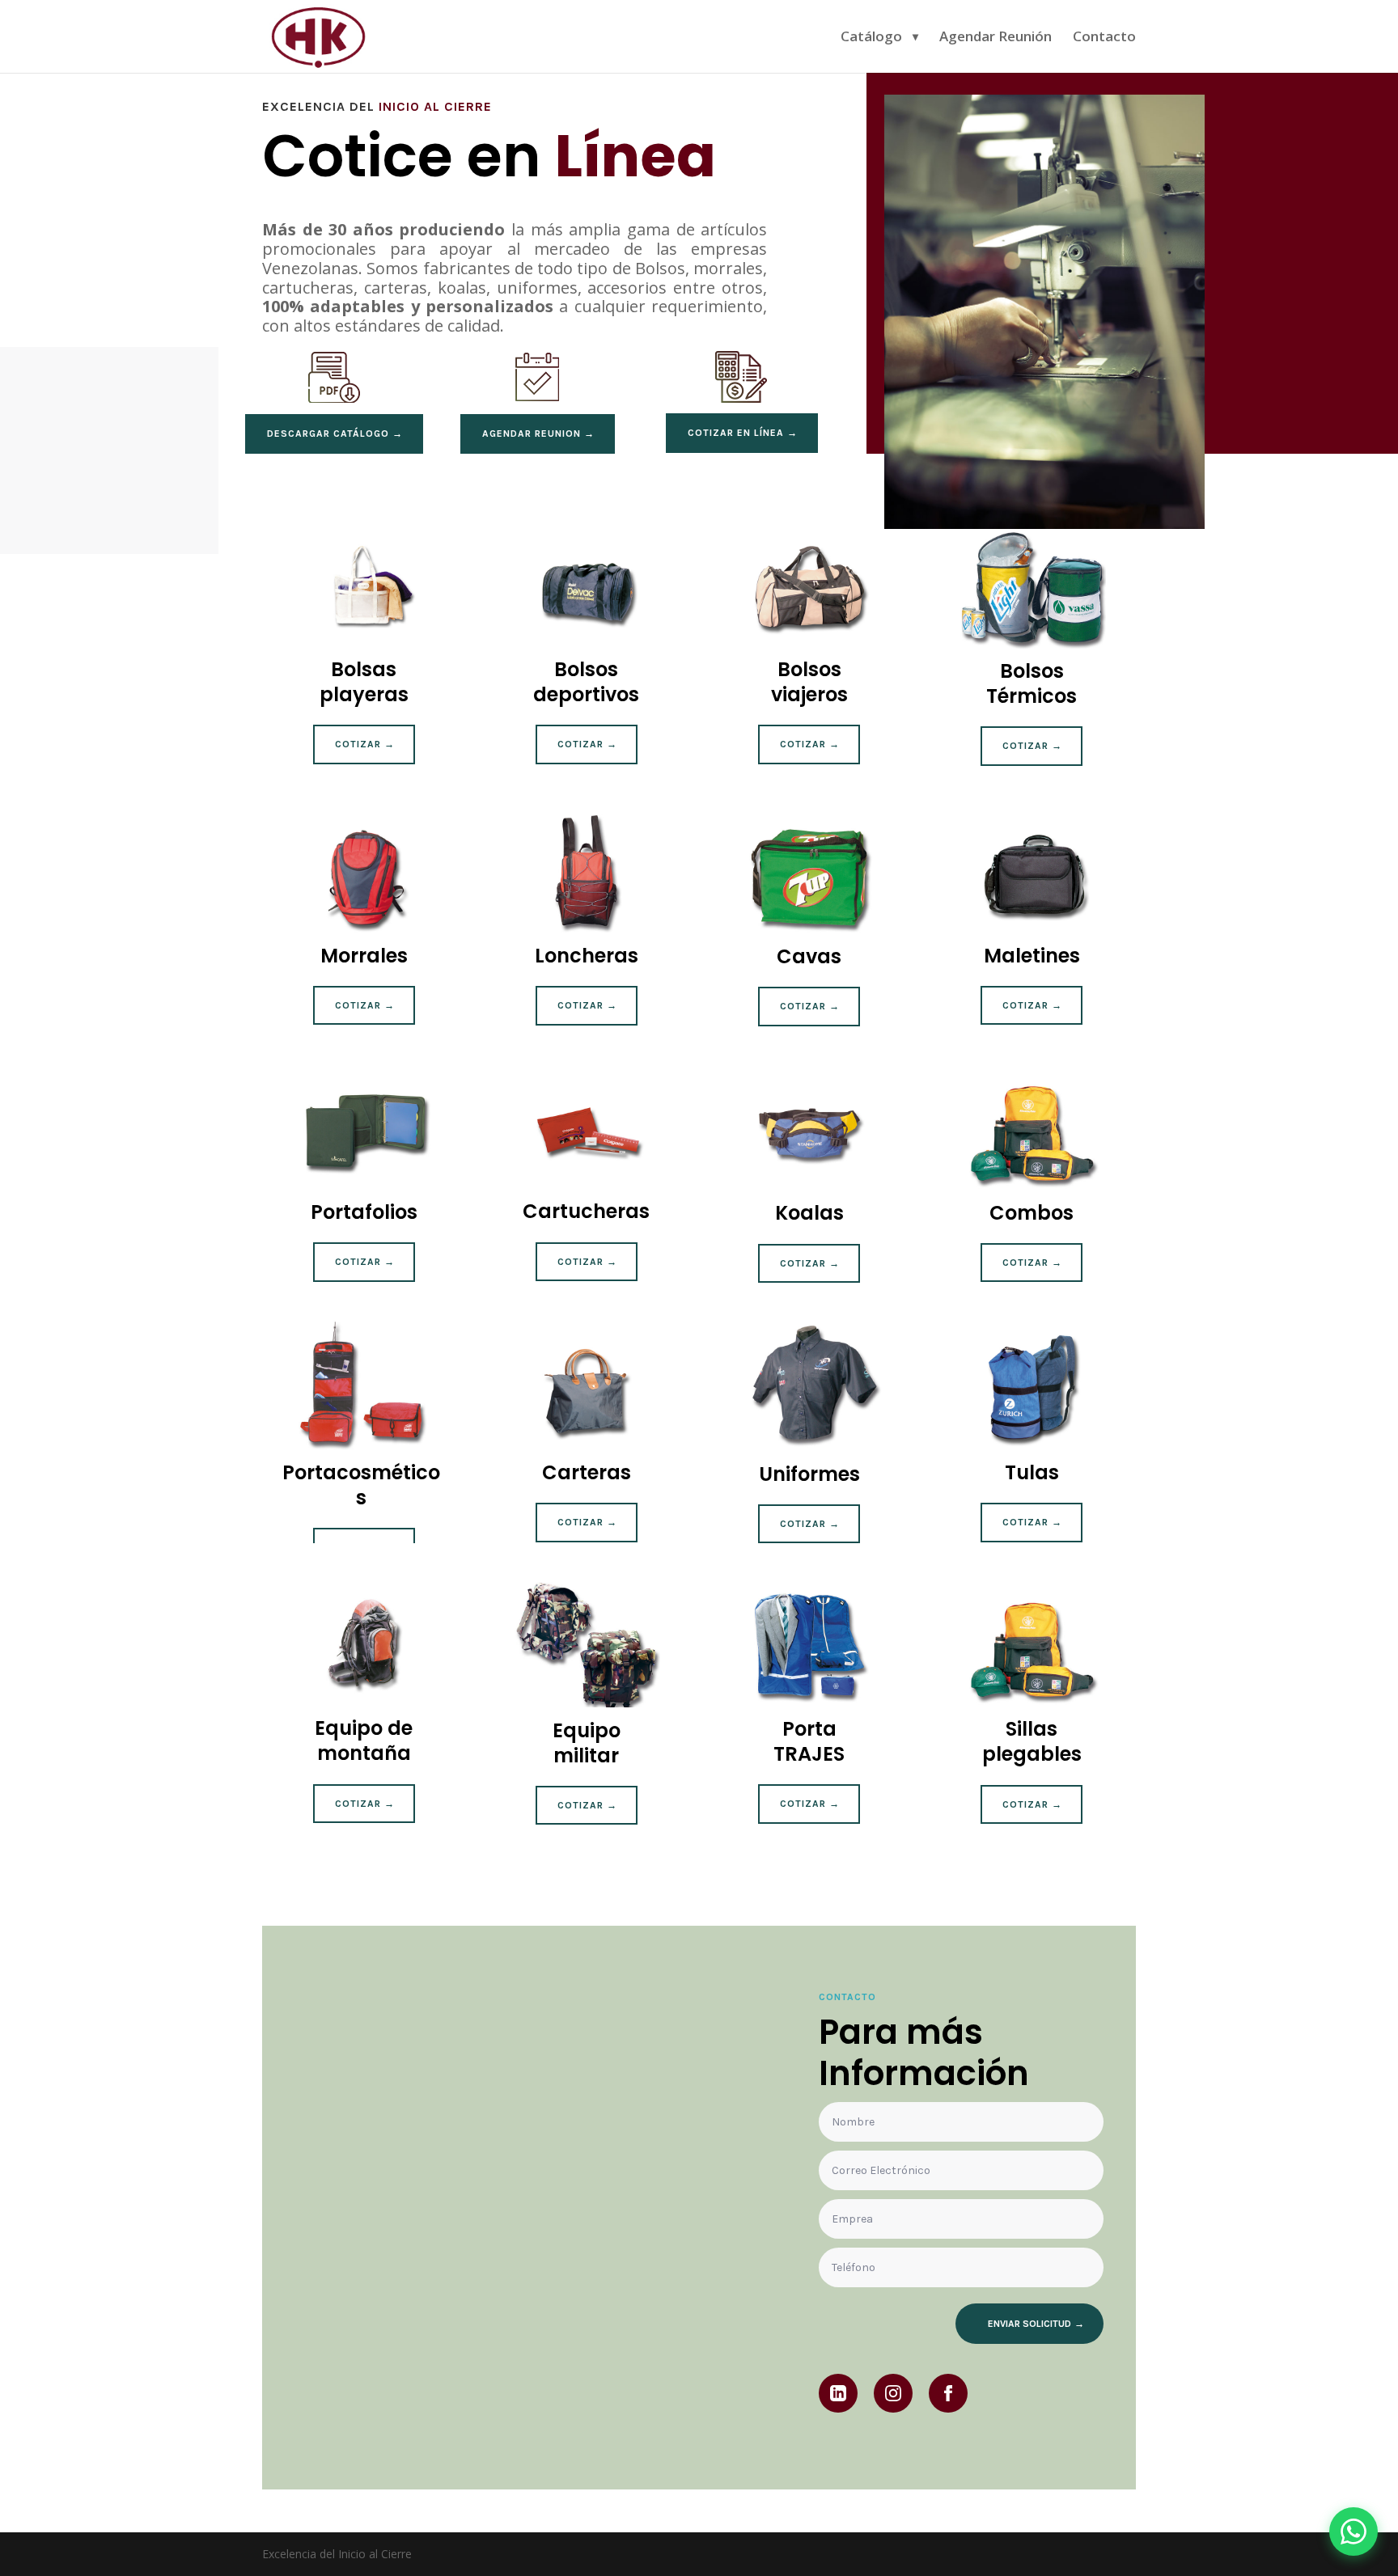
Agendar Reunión (996, 38)
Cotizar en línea (736, 433)
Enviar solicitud (1029, 2324)
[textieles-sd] (1044, 525)
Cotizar (358, 744)
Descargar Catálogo (328, 434)
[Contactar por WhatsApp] (1354, 2532)
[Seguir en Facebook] (948, 2393)
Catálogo (871, 38)
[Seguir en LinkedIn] (838, 2393)
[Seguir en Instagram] (893, 2393)
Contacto (1104, 38)
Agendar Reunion (532, 434)
